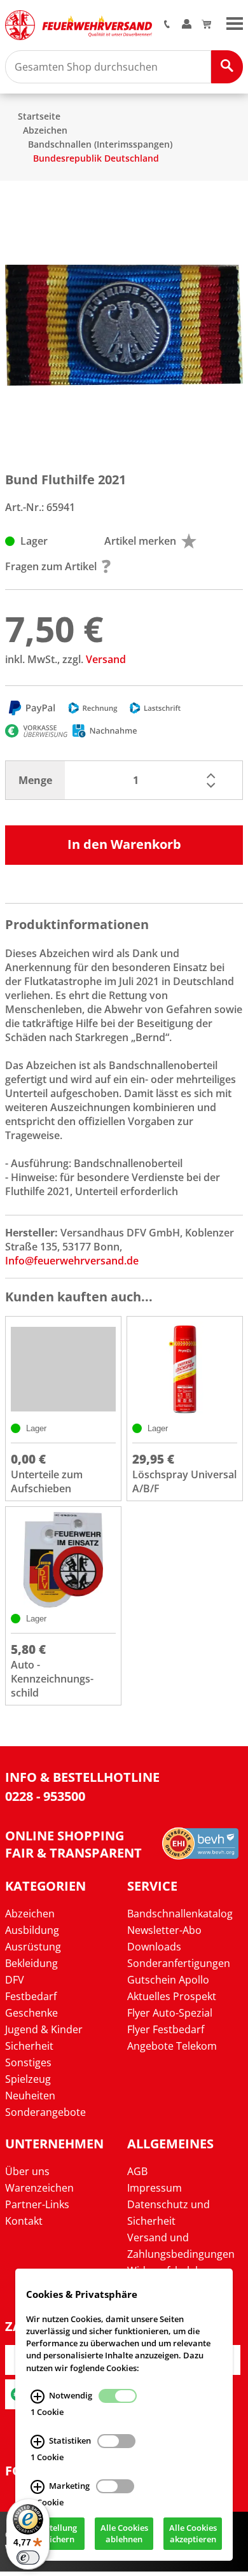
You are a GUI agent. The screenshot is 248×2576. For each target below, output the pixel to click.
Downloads (154, 1947)
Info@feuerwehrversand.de (72, 1261)
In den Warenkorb (124, 844)
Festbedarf (31, 1996)
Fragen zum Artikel (51, 566)
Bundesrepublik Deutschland (96, 158)
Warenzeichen (39, 2188)
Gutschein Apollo (168, 1980)
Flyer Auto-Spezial (170, 2013)
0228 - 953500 (45, 1796)
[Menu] (235, 22)
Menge (35, 780)
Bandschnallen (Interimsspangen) (100, 144)
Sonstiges (28, 2062)
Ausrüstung (33, 1947)
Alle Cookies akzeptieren (193, 2534)
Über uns (27, 2171)
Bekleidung (31, 1963)
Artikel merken (140, 541)
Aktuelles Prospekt (172, 1996)
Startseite (39, 116)
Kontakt (24, 2221)
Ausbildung (32, 1930)
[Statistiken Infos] (38, 2442)
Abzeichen (45, 130)
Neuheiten (30, 2096)
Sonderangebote (45, 2112)
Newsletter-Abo (164, 1930)
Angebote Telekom (172, 2046)
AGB (137, 2171)
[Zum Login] (187, 25)
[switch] (28, 2558)
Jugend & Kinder (44, 2029)
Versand (106, 659)
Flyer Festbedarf (166, 2029)
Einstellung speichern (55, 2534)
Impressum (155, 2188)
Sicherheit (29, 2046)
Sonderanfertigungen (179, 1963)
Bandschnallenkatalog (180, 1914)
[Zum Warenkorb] (206, 25)
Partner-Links (37, 2204)
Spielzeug (28, 2079)
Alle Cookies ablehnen (124, 2534)
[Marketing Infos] (38, 2487)
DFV (15, 1980)
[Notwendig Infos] (38, 2397)
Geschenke (31, 2013)
